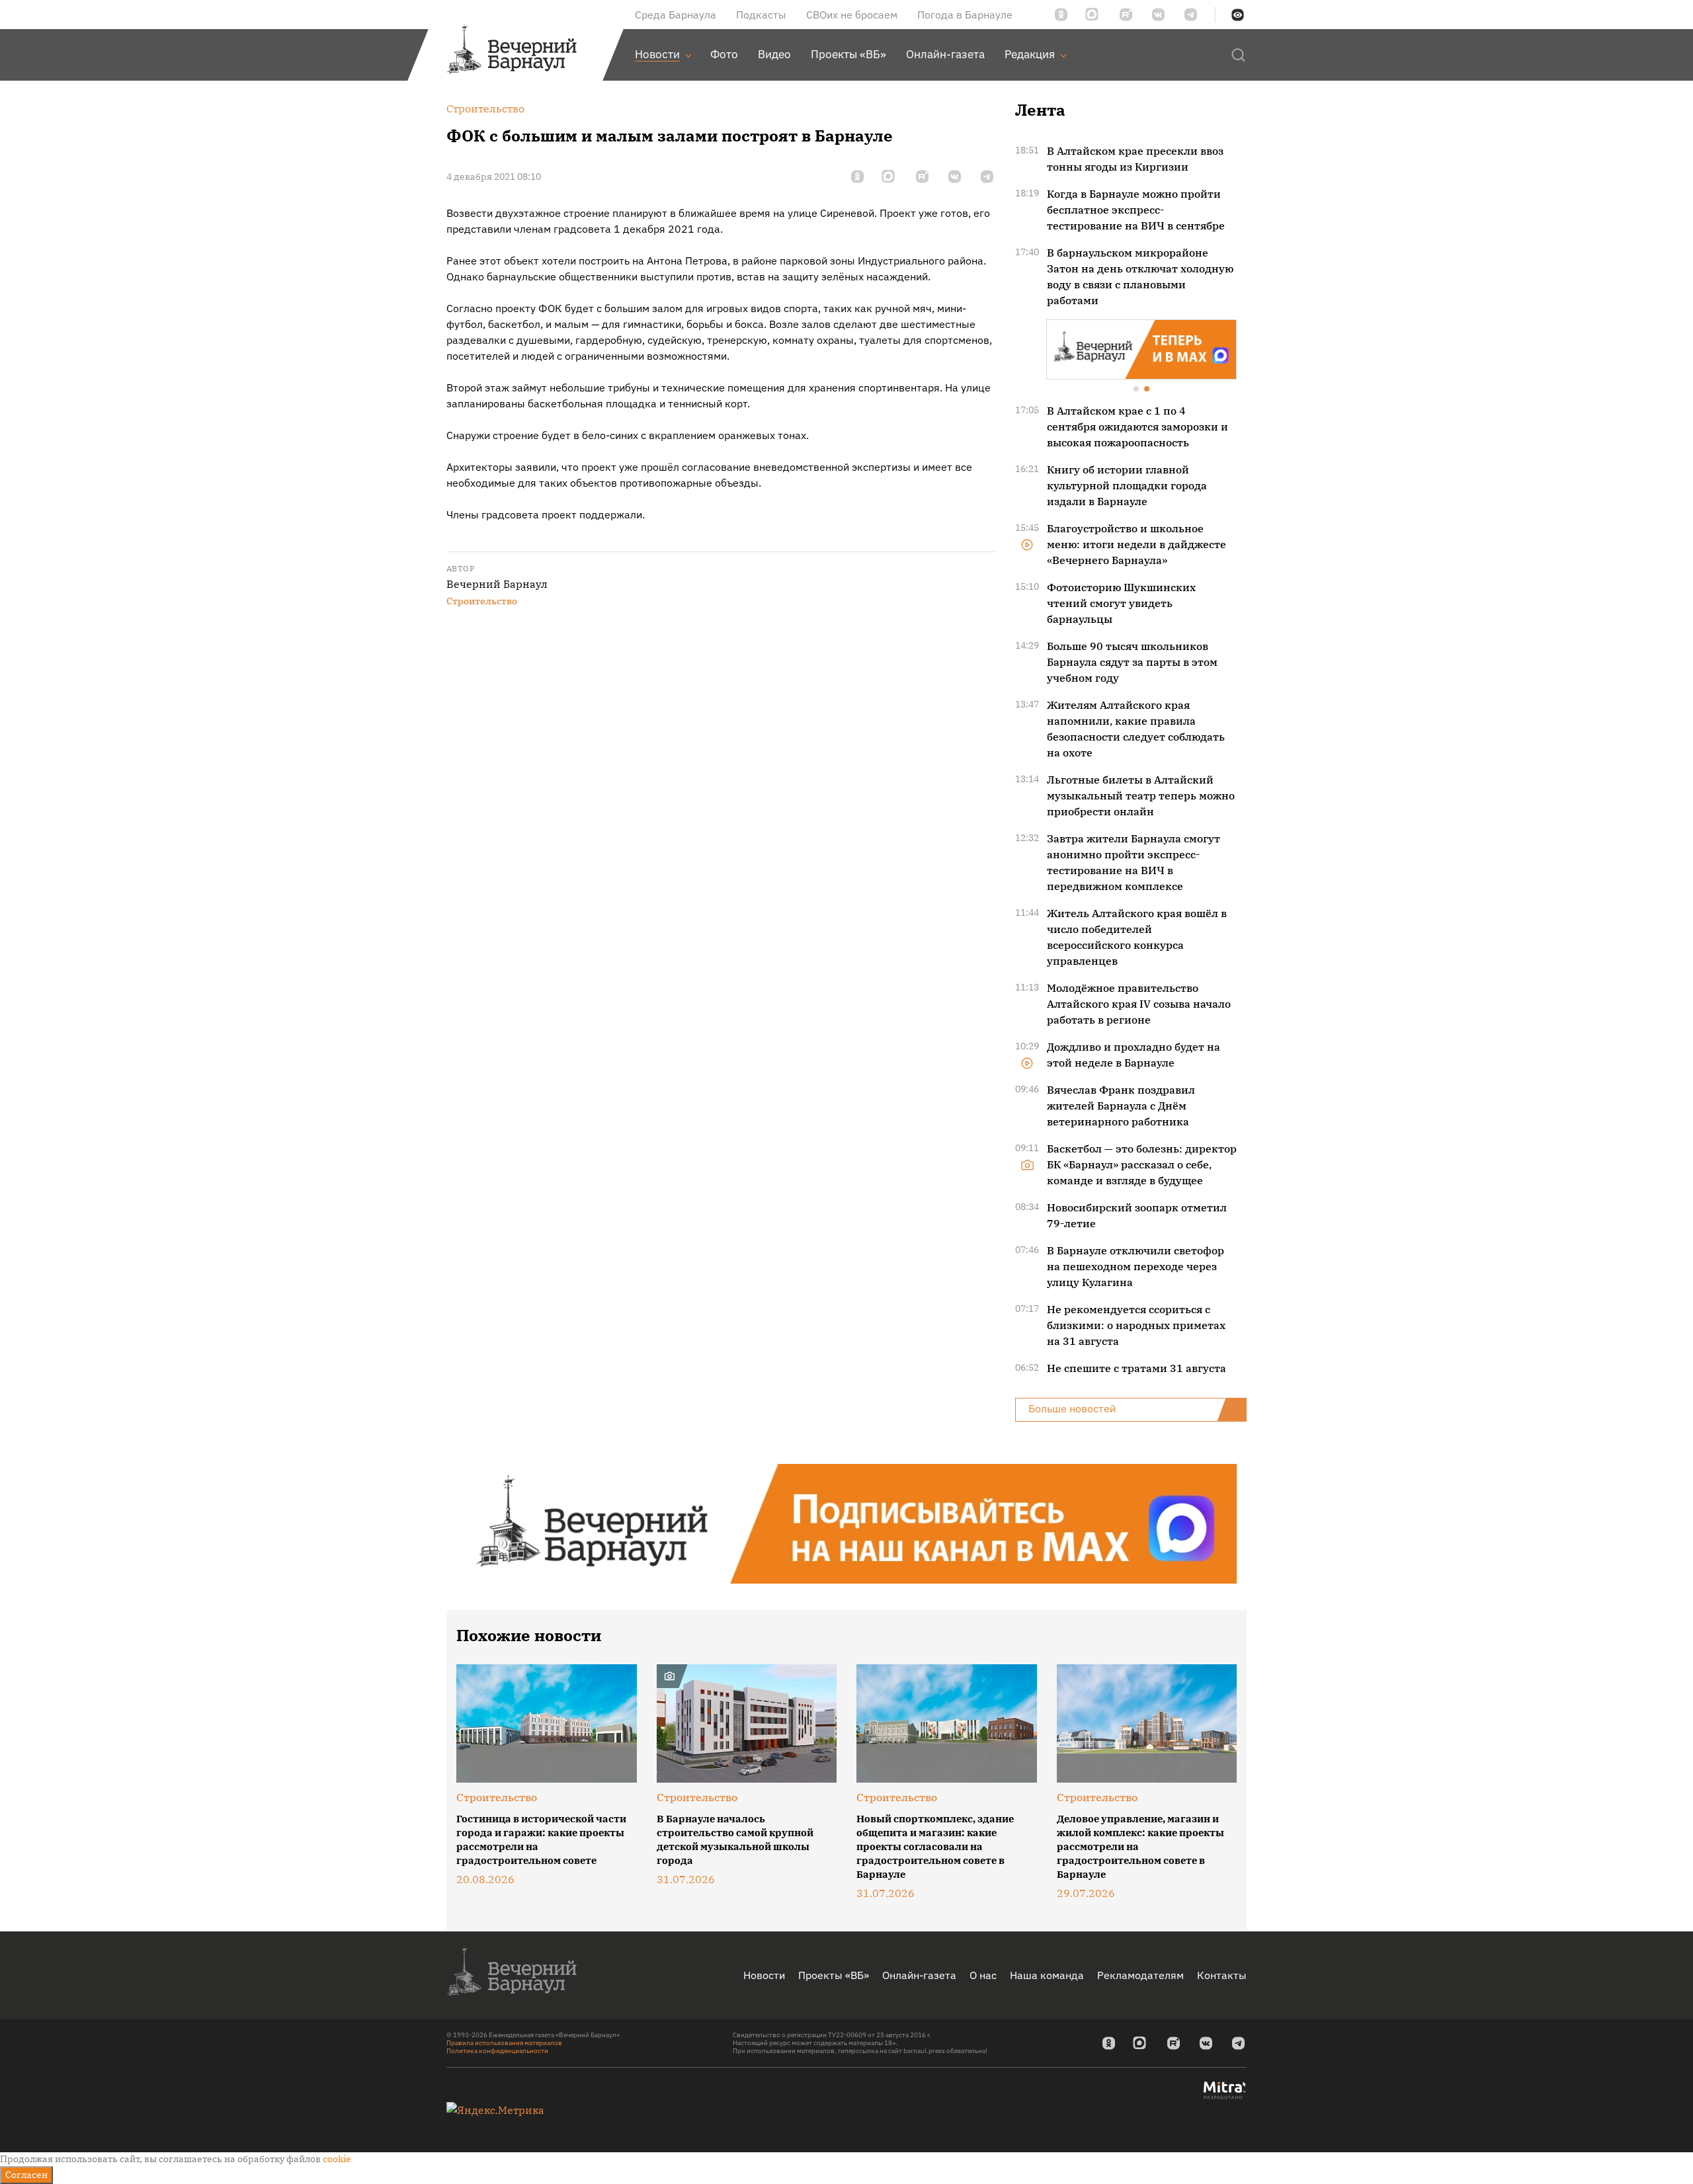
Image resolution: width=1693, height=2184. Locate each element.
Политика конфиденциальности (497, 2049)
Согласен (26, 2175)
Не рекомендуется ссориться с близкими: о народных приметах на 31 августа (1136, 1324)
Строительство (482, 601)
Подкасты (761, 15)
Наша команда (1047, 1974)
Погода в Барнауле (965, 15)
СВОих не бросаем (852, 15)
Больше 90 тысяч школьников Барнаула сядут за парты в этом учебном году (1132, 661)
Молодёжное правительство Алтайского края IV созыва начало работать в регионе (1139, 1002)
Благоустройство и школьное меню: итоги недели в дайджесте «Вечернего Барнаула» (1136, 543)
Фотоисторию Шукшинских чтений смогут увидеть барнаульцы (1121, 602)
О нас (983, 1974)
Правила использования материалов (504, 2042)
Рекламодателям (1140, 1974)
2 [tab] (1147, 389)
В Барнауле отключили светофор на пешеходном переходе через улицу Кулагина (1136, 1265)
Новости (764, 1974)
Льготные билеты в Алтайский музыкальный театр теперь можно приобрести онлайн (1141, 794)
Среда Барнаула (676, 15)
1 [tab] (1137, 389)
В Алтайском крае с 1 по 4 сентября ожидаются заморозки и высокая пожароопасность (1137, 425)
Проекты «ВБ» (834, 1974)
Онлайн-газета (919, 1974)
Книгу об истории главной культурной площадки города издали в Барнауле (1127, 484)
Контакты (1222, 1974)
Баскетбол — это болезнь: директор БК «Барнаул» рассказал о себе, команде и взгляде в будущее (1142, 1163)
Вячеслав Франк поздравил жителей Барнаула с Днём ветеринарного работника (1121, 1104)
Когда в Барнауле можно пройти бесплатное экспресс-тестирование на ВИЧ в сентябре (1136, 210)
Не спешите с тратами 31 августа (1136, 1367)
